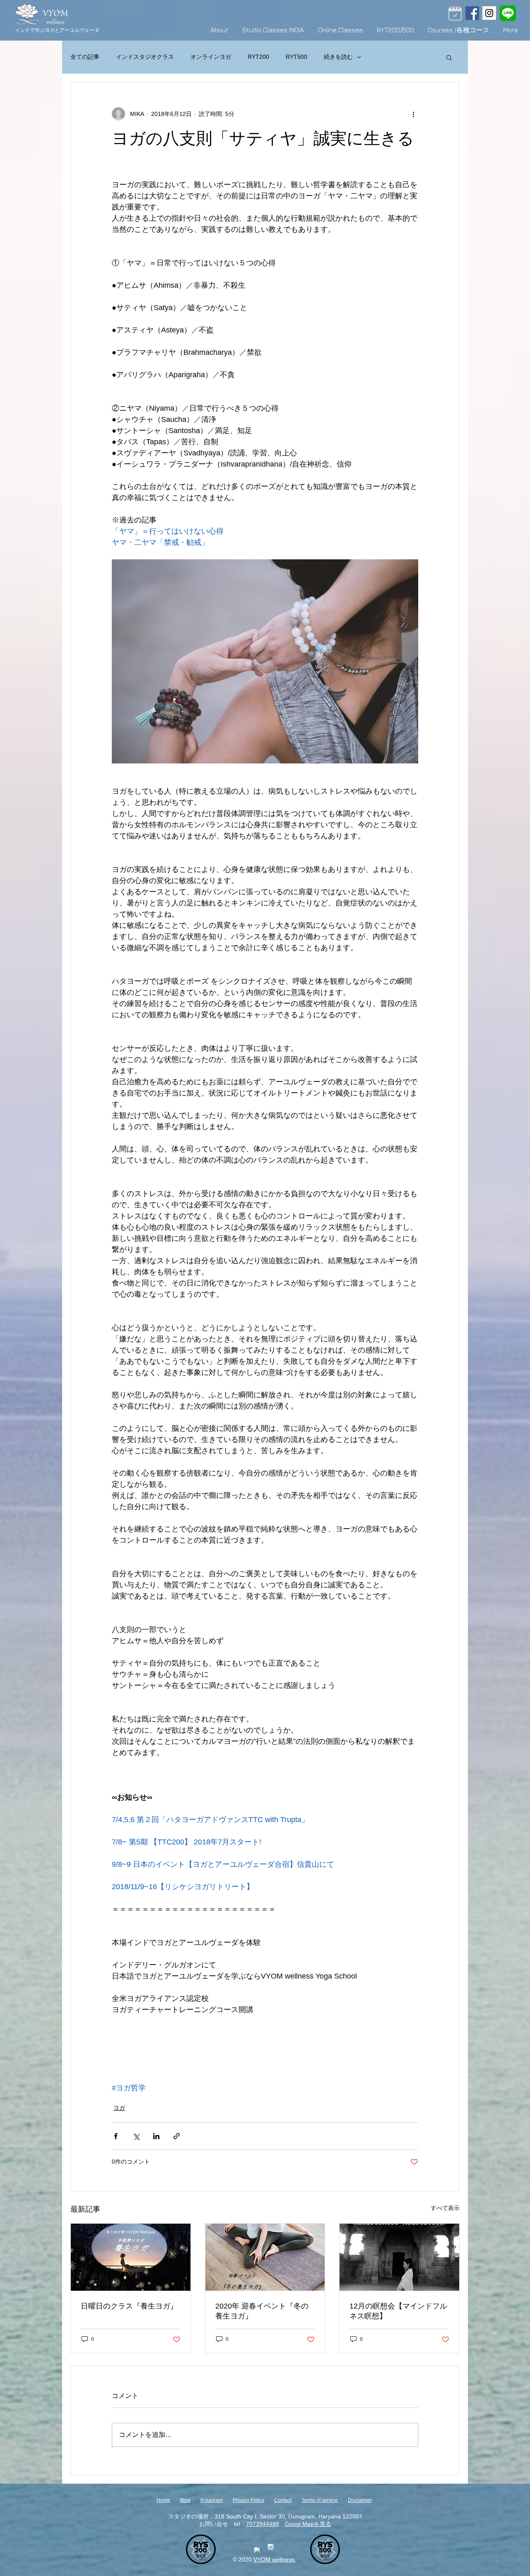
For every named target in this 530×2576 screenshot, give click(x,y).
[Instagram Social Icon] (489, 13)
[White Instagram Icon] (271, 2547)
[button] (449, 57)
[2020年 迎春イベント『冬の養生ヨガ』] (265, 2257)
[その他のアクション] (413, 114)
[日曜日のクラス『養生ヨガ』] (131, 2257)
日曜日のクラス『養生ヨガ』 (129, 2306)
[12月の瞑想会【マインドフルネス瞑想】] (399, 2257)
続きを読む (338, 57)
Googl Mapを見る (308, 2524)
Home (163, 2500)
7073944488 (263, 2524)
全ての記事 (85, 57)
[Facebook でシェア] (116, 2136)
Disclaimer (360, 2500)
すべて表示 (445, 2208)
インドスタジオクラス (145, 57)
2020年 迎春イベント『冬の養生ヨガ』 (262, 2311)
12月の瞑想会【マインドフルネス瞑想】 (398, 2311)
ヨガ (119, 2108)
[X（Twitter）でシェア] (136, 2136)
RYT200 (258, 57)
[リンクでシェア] (177, 2136)
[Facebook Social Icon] (472, 13)
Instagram (212, 2500)
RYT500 (296, 57)
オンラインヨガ (211, 57)
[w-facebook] (258, 2551)
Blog (185, 2500)
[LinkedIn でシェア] (156, 2136)
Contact (283, 2500)
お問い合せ (214, 2524)
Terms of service (320, 2500)
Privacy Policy (248, 2500)
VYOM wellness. (275, 2559)
